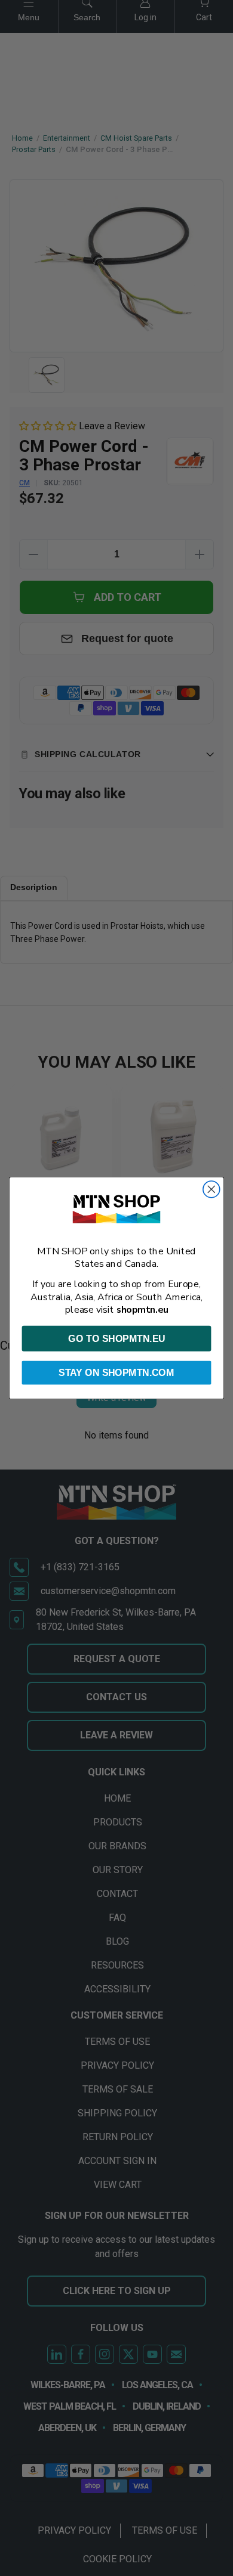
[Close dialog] (211, 1189)
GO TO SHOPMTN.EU (116, 1338)
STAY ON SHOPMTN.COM (116, 1373)
